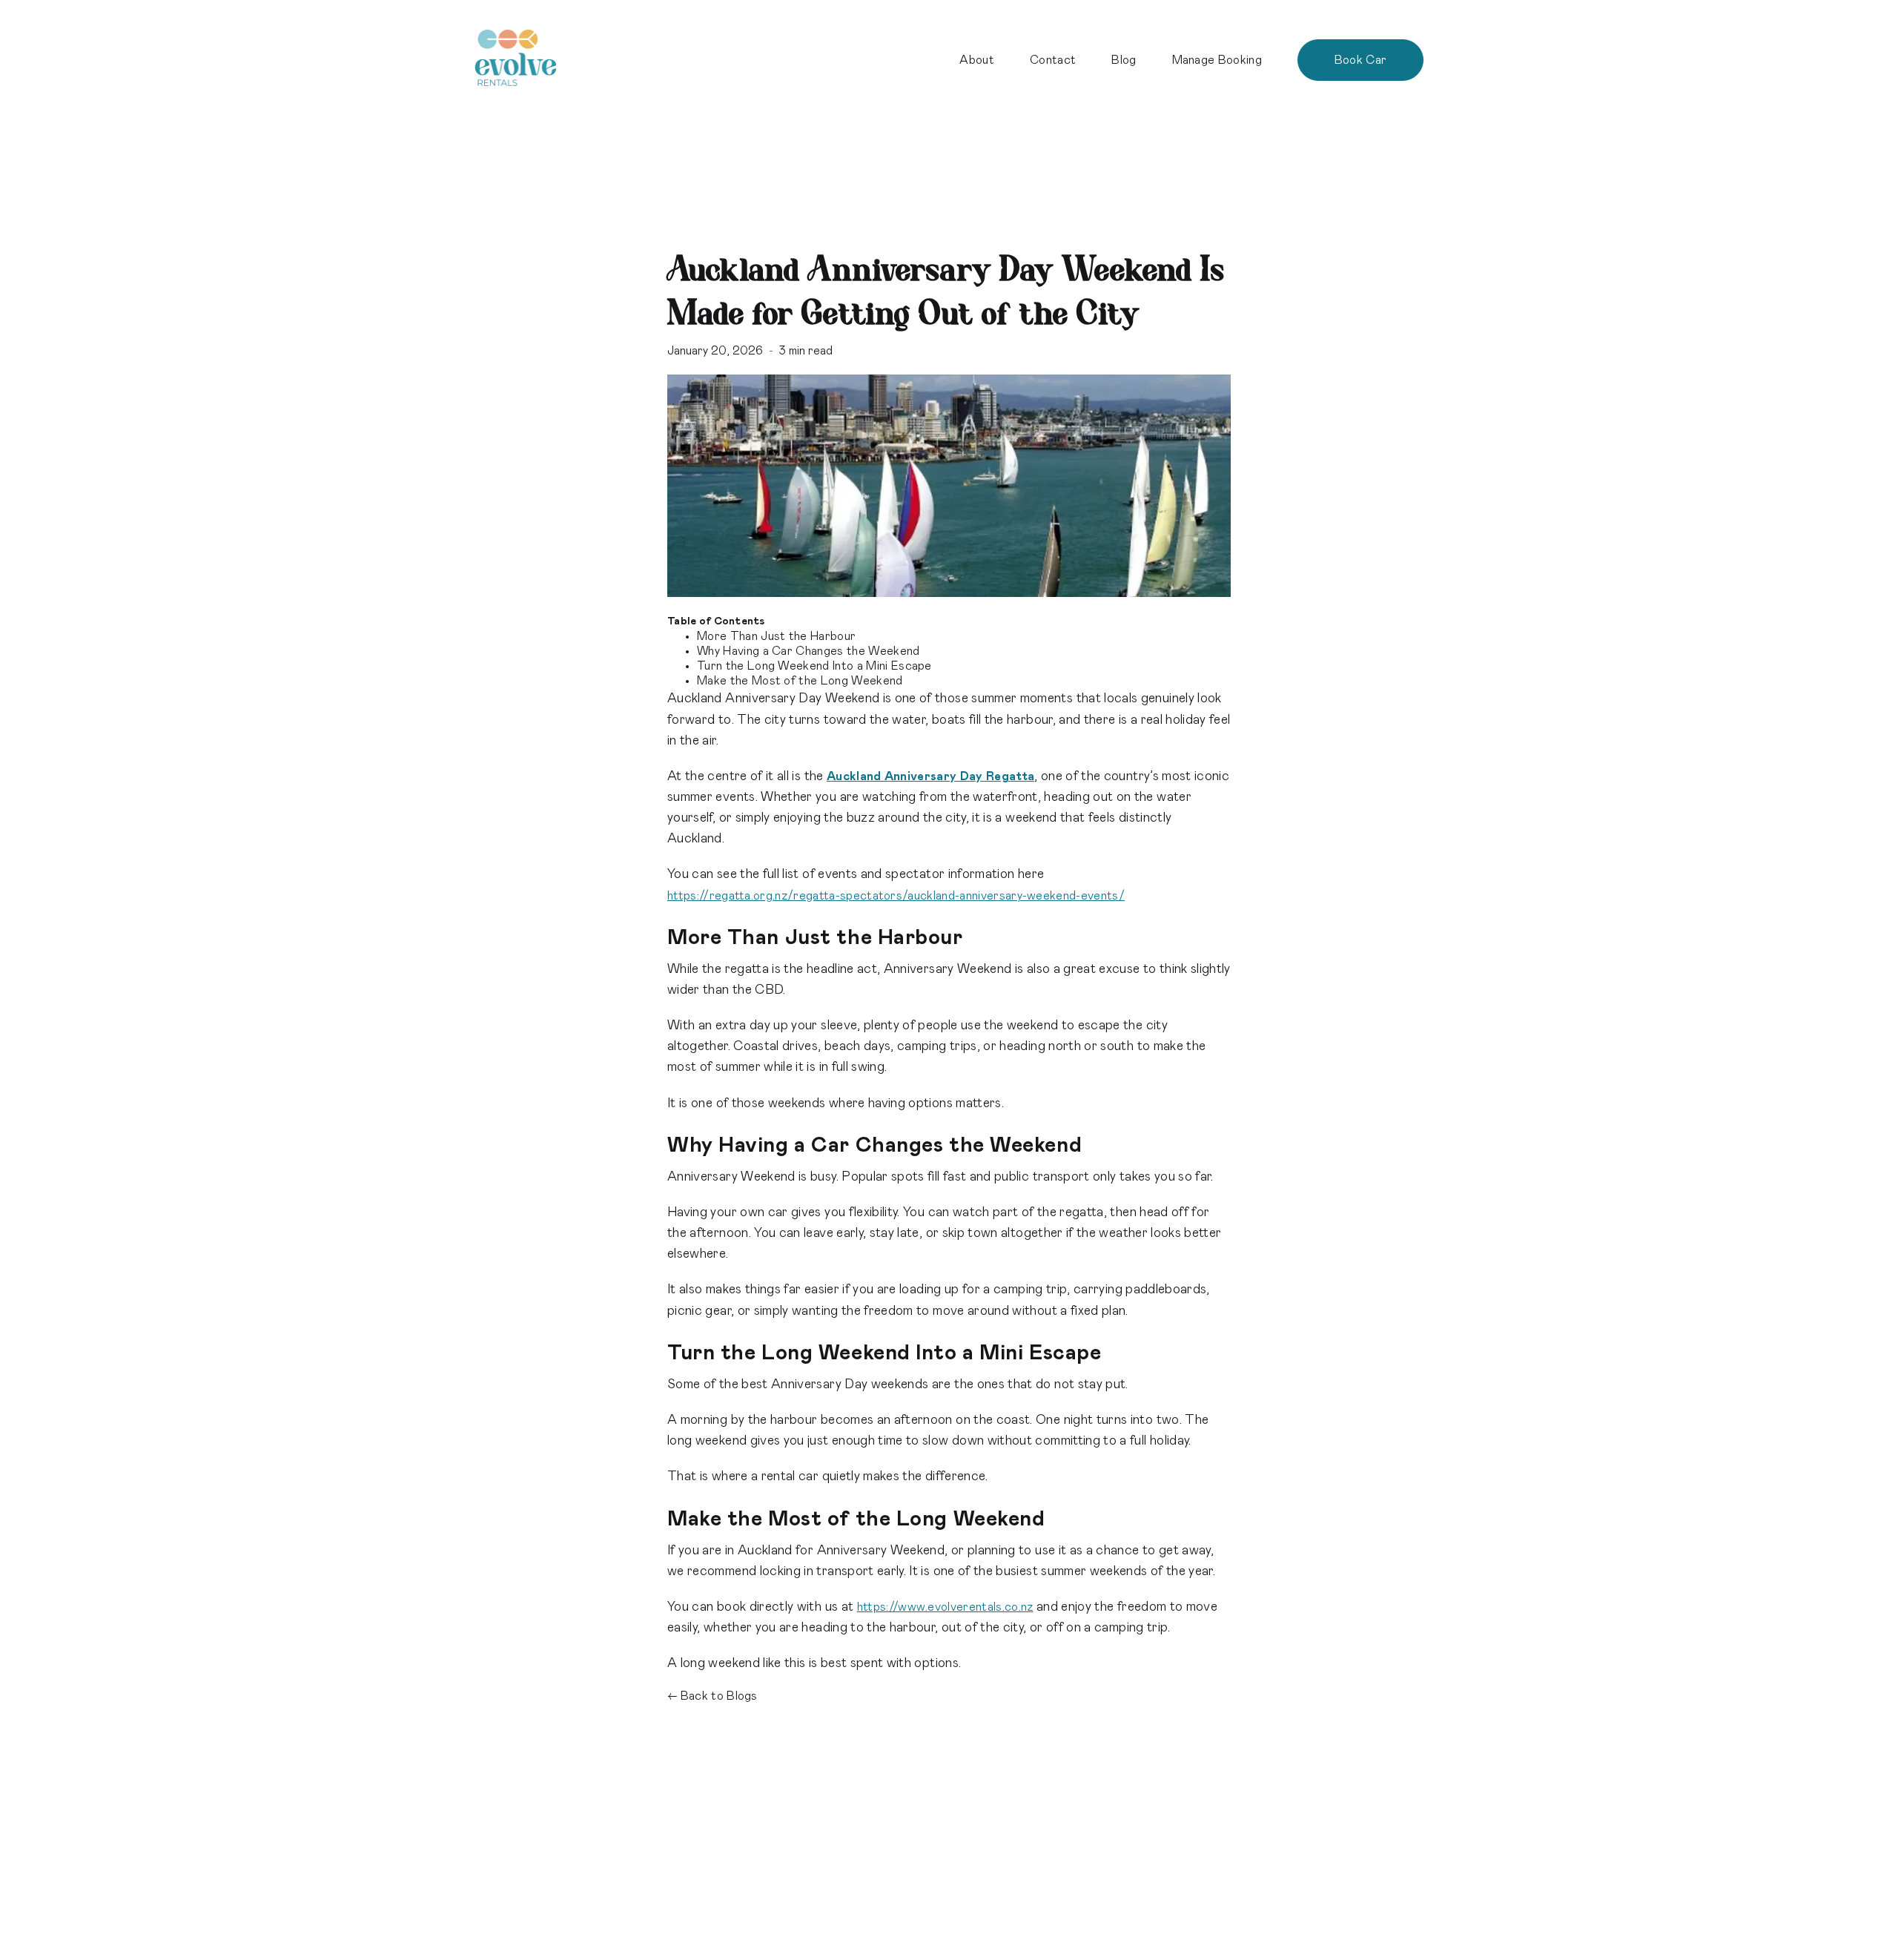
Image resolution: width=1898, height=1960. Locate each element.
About (977, 60)
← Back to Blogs (712, 1696)
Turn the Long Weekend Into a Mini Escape (814, 666)
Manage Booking (1217, 60)
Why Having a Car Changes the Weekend (809, 651)
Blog (1124, 60)
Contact (1053, 60)
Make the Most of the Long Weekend (800, 681)
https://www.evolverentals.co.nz (945, 1607)
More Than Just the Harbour (776, 636)
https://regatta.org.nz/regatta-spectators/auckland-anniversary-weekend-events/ (896, 896)
